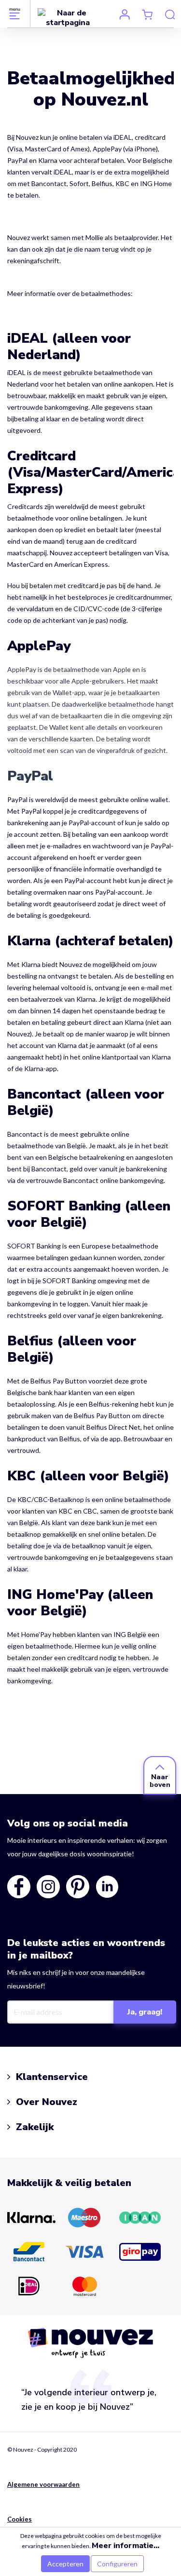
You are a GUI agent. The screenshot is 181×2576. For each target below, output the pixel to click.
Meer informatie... (125, 2546)
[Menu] (15, 13)
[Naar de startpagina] (68, 17)
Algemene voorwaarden (44, 2484)
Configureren (117, 2564)
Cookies (20, 2519)
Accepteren (65, 2564)
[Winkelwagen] (147, 14)
